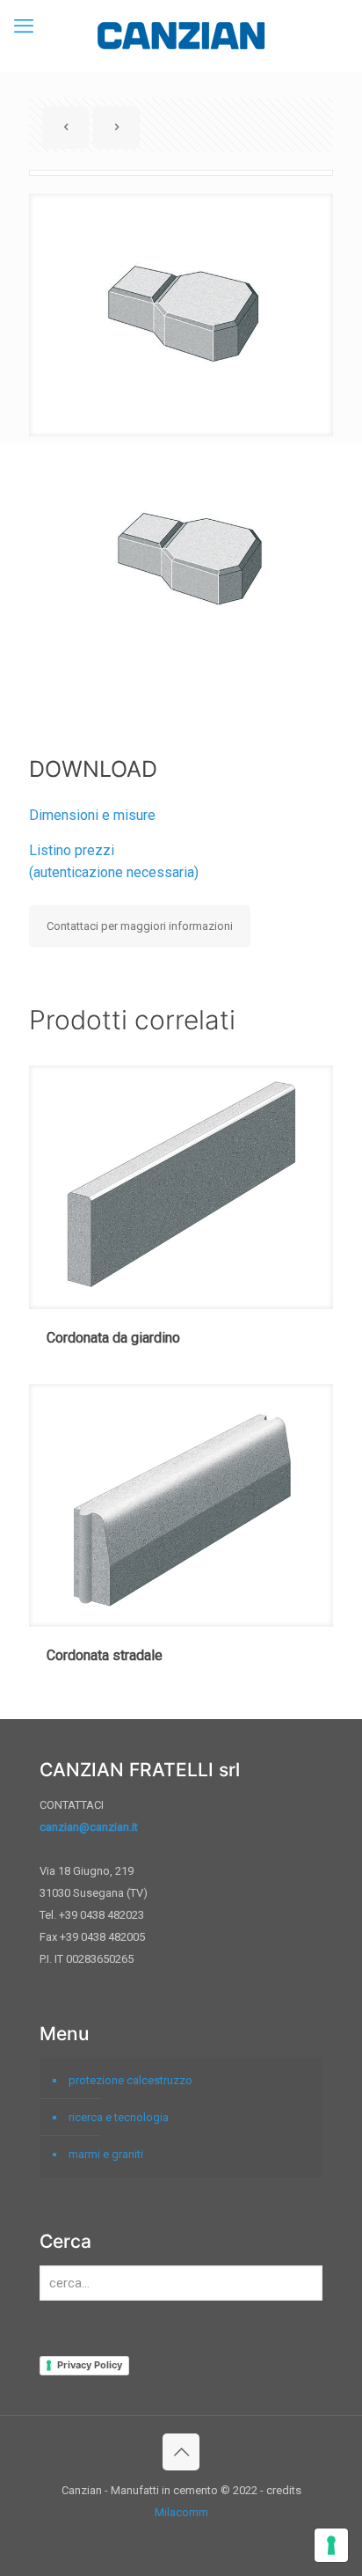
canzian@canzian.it (89, 1827)
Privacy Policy (90, 2365)
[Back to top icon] (181, 2452)
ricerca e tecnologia (119, 2117)
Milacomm (181, 2512)
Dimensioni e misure (92, 815)
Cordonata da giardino (113, 1338)
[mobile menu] (24, 26)
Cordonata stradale (105, 1655)
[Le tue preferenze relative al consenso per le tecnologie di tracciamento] (331, 2545)
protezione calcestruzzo (130, 2080)
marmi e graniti (106, 2154)
